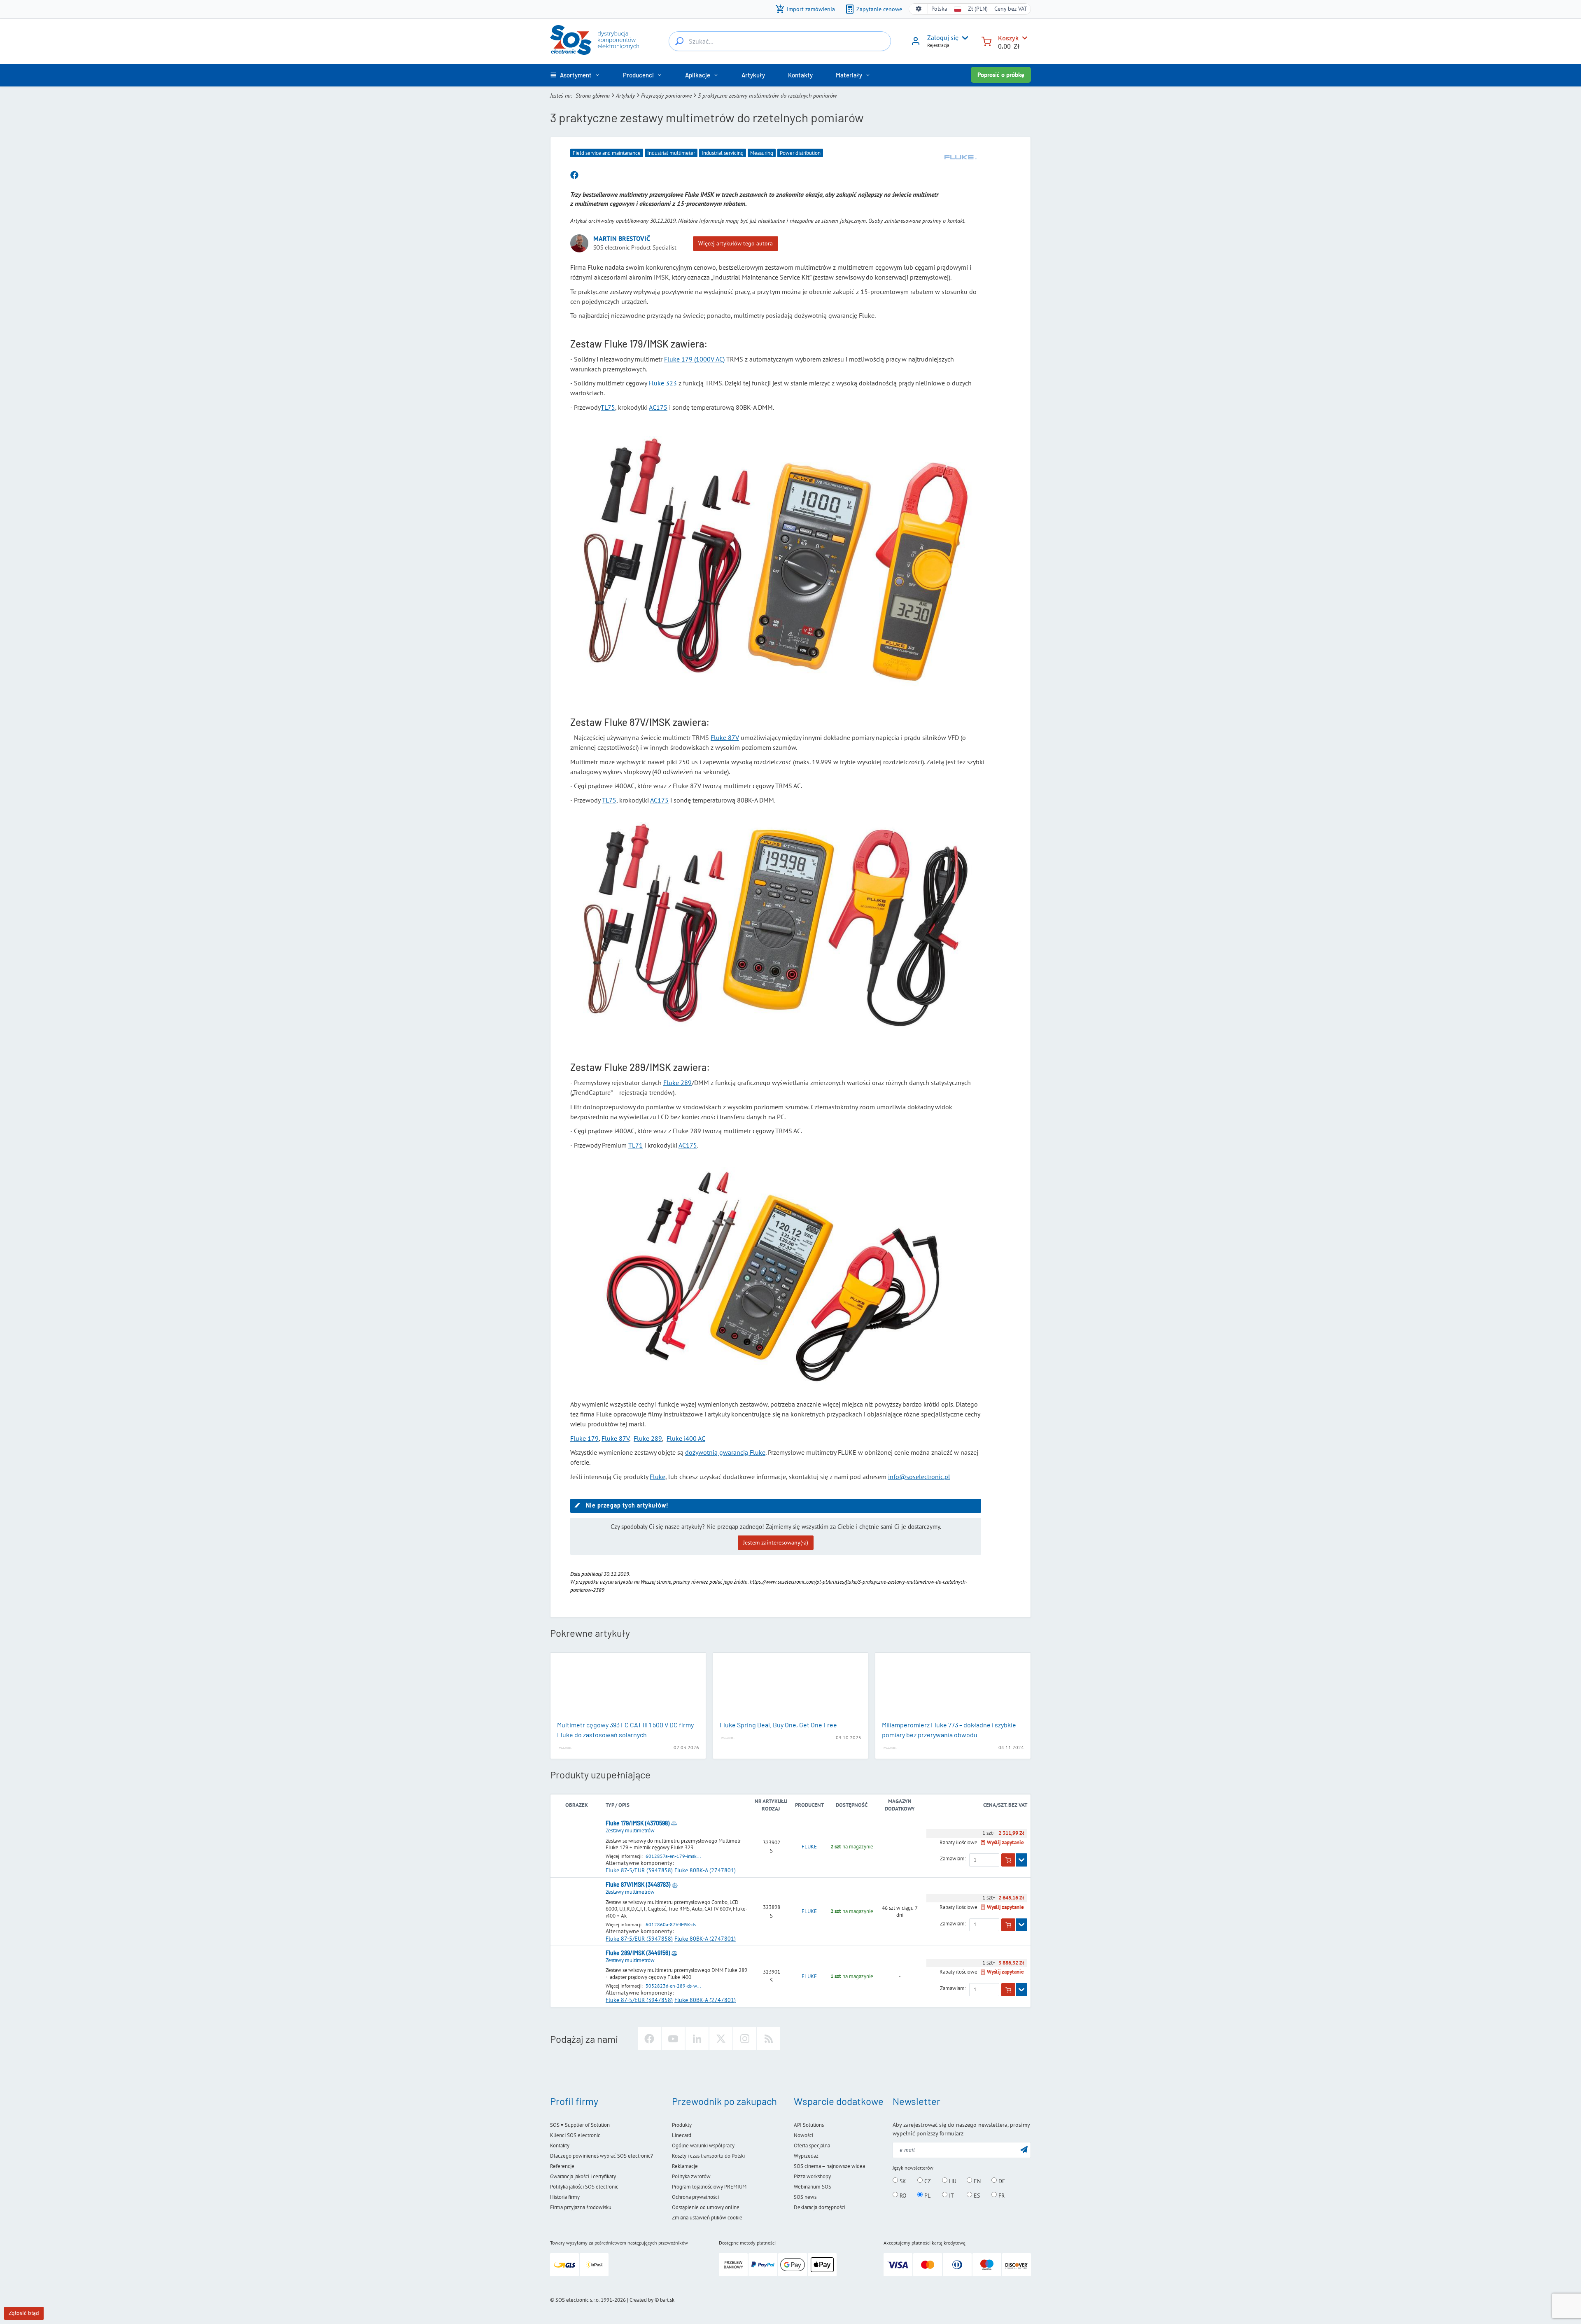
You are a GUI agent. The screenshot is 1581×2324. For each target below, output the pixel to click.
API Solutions (809, 2125)
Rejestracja (938, 45)
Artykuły (625, 96)
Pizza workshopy (812, 2176)
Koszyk (1008, 38)
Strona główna (593, 96)
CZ (927, 2181)
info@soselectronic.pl (919, 1477)
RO (902, 2195)
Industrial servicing (723, 153)
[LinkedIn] (697, 2039)
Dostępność (852, 1805)
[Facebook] (649, 2039)
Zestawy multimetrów (630, 1830)
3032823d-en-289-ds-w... (673, 1986)
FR (1001, 2195)
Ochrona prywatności (695, 2197)
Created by (641, 2300)
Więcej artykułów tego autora (736, 243)
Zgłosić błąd (24, 2313)
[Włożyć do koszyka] (1008, 1860)
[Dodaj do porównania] (674, 1823)
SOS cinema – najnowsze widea (829, 2166)
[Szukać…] (679, 41)
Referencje (562, 2166)
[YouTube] (673, 2039)
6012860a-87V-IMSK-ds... (673, 1924)
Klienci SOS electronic (575, 2135)
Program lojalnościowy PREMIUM (709, 2187)
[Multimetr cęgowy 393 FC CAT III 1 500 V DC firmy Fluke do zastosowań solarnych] (628, 1687)
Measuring (762, 153)
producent (809, 1805)
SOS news (805, 2197)
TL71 (635, 1145)
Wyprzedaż (806, 2156)
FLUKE (809, 1847)
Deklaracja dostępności (820, 2207)
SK (902, 2181)
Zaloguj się (943, 37)
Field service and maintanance (607, 153)
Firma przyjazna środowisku (581, 2207)
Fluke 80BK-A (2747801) (705, 1870)
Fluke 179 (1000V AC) (694, 359)
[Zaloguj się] (916, 44)
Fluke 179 (584, 1438)
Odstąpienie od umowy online (706, 2207)
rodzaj (771, 1809)
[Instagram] (745, 2039)
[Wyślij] (1024, 2149)
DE (1001, 2181)
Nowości (803, 2135)
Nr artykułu (771, 1801)
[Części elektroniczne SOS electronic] (595, 40)
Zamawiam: (953, 1859)
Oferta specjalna (812, 2145)
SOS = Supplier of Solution (580, 2125)
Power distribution (800, 153)
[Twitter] (721, 2039)
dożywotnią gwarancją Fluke (725, 1452)
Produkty (682, 2125)
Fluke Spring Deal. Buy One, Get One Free (778, 1725)
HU (952, 2181)
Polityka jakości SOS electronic (584, 2187)
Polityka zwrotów (691, 2176)
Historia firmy (565, 2197)
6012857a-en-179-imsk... (673, 1856)
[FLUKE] (961, 157)
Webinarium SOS (813, 2187)
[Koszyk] (986, 41)
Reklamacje (685, 2166)
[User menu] (963, 38)
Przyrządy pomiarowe (666, 96)
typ (610, 1805)
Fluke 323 (663, 383)
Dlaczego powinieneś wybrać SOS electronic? (602, 2156)
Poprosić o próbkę (1001, 75)
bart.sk (667, 2300)
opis (624, 1805)
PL (927, 2195)
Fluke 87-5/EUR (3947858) (639, 1870)
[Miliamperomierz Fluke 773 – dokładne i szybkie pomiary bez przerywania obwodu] (953, 1687)
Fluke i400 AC (686, 1438)
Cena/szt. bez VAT (1005, 1805)
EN (976, 2181)
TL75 (608, 407)
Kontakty (560, 2145)
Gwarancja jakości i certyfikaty (583, 2176)
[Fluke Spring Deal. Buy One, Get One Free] (791, 1687)
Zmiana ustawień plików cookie (707, 2218)
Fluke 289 (677, 1083)
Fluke (658, 1477)
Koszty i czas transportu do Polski (708, 2156)
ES (976, 2195)
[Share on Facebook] (574, 175)
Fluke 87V (725, 737)
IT (951, 2195)
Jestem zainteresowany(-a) (776, 1542)
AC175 (658, 407)
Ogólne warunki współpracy (703, 2145)
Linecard (682, 2135)
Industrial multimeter (671, 153)
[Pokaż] (1021, 1860)
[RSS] (769, 2039)
